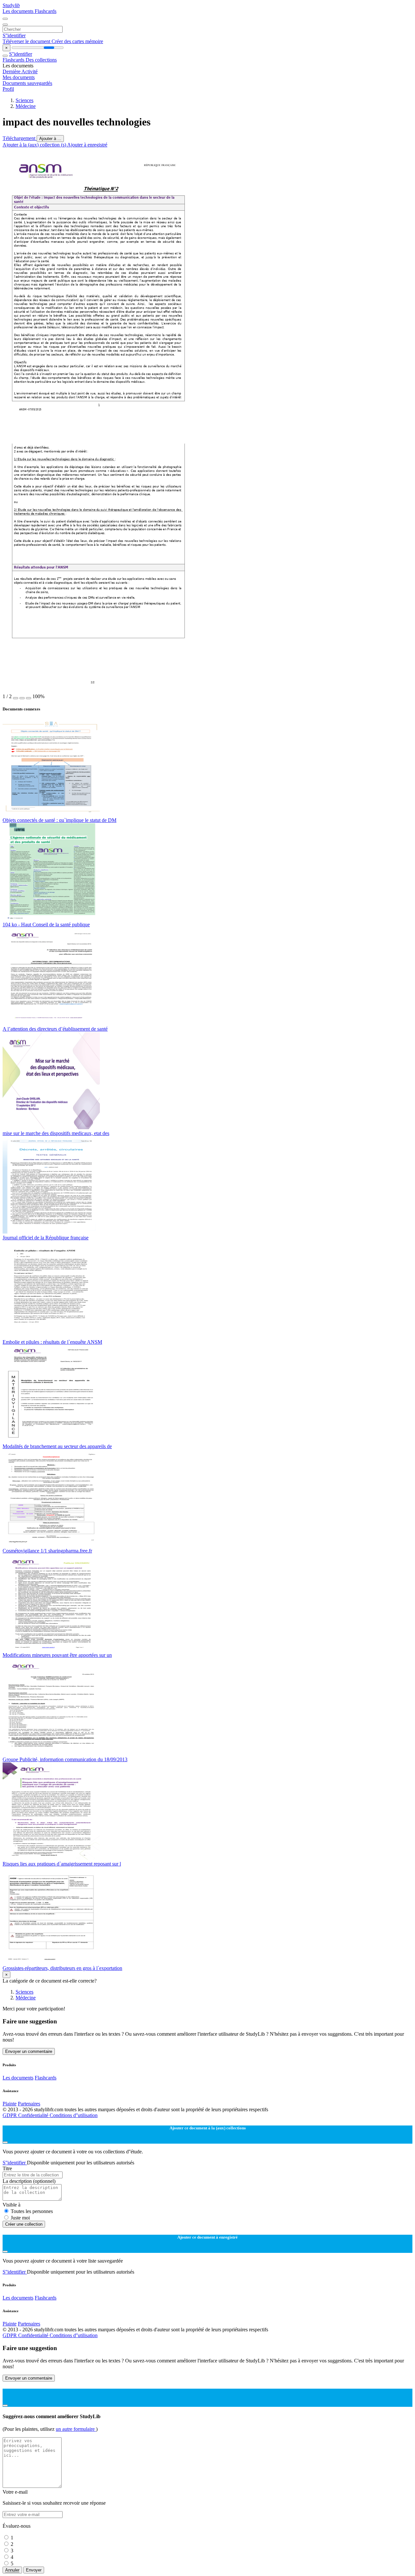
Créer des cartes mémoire (77, 41)
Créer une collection (24, 2224)
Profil (8, 89)
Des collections (41, 60)
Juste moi (20, 2218)
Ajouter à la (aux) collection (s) (35, 145)
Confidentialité (34, 2115)
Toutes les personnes (32, 2211)
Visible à (12, 2205)
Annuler (12, 2570)
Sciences (24, 100)
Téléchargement (20, 138)
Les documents (19, 11)
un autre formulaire (76, 2429)
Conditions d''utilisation (74, 2115)
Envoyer (34, 2570)
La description (29, 2181)
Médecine (26, 106)
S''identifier (14, 35)
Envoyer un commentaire (29, 2051)
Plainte (10, 2104)
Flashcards (46, 11)
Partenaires (29, 2104)
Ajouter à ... (50, 139)
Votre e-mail (15, 2492)
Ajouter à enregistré (87, 145)
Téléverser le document (27, 41)
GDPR (10, 2115)
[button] (16, 698)
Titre (7, 2168)
